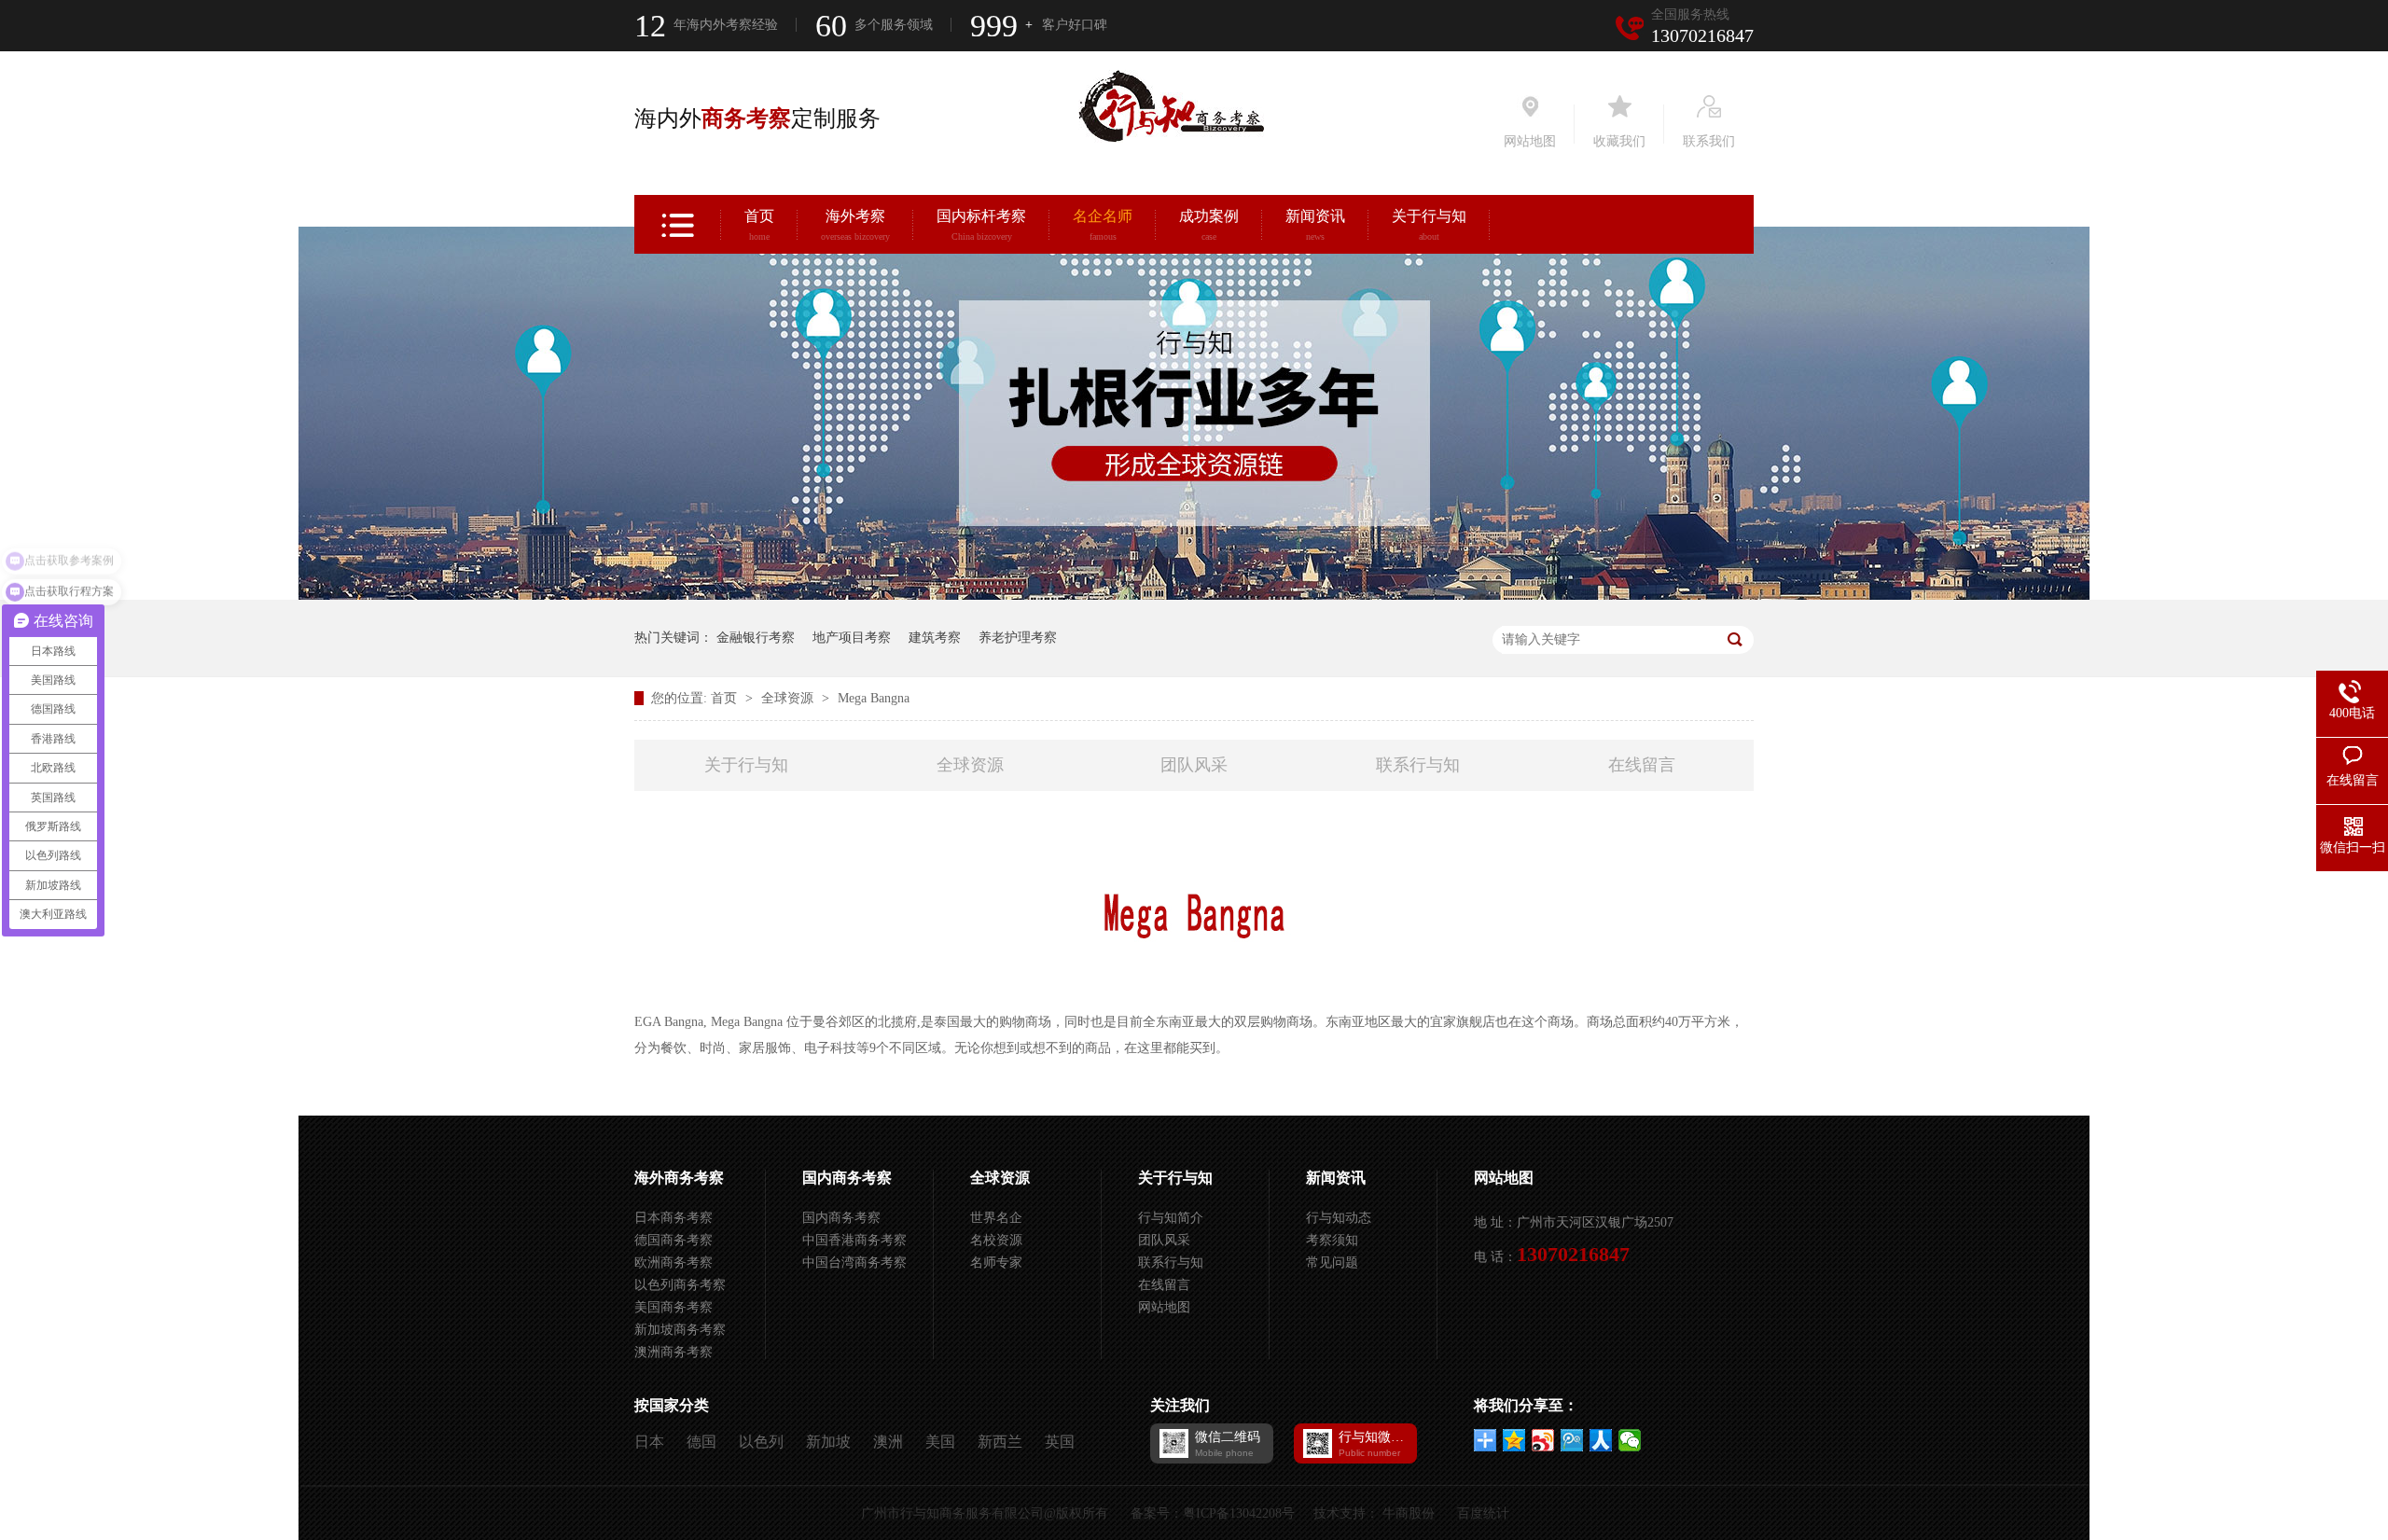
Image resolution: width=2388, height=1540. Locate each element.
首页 (759, 225)
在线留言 (1642, 765)
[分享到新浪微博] (1543, 1440)
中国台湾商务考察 (854, 1263)
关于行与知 (1429, 225)
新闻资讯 (1315, 225)
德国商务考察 (673, 1240)
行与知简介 (1171, 1218)
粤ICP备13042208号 (1239, 1513)
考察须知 (1332, 1240)
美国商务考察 (673, 1307)
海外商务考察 (679, 1178)
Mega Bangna (874, 698)
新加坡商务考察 (680, 1330)
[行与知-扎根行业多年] (1194, 596)
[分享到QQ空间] (1514, 1440)
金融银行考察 (756, 638)
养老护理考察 (1018, 638)
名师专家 (996, 1263)
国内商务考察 (847, 1178)
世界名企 (996, 1218)
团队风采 (1194, 765)
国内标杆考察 (981, 225)
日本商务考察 (673, 1218)
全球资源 (789, 698)
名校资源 (996, 1240)
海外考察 (855, 225)
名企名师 (1103, 225)
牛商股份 (1409, 1513)
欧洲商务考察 (673, 1263)
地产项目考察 (852, 638)
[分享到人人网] (1601, 1440)
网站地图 (1164, 1307)
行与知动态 (1339, 1218)
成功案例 (1209, 225)
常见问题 (1332, 1263)
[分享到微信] (1630, 1440)
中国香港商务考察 (854, 1240)
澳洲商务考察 (673, 1352)
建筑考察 (935, 638)
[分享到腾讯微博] (1572, 1440)
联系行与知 (1418, 765)
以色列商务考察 (680, 1285)
